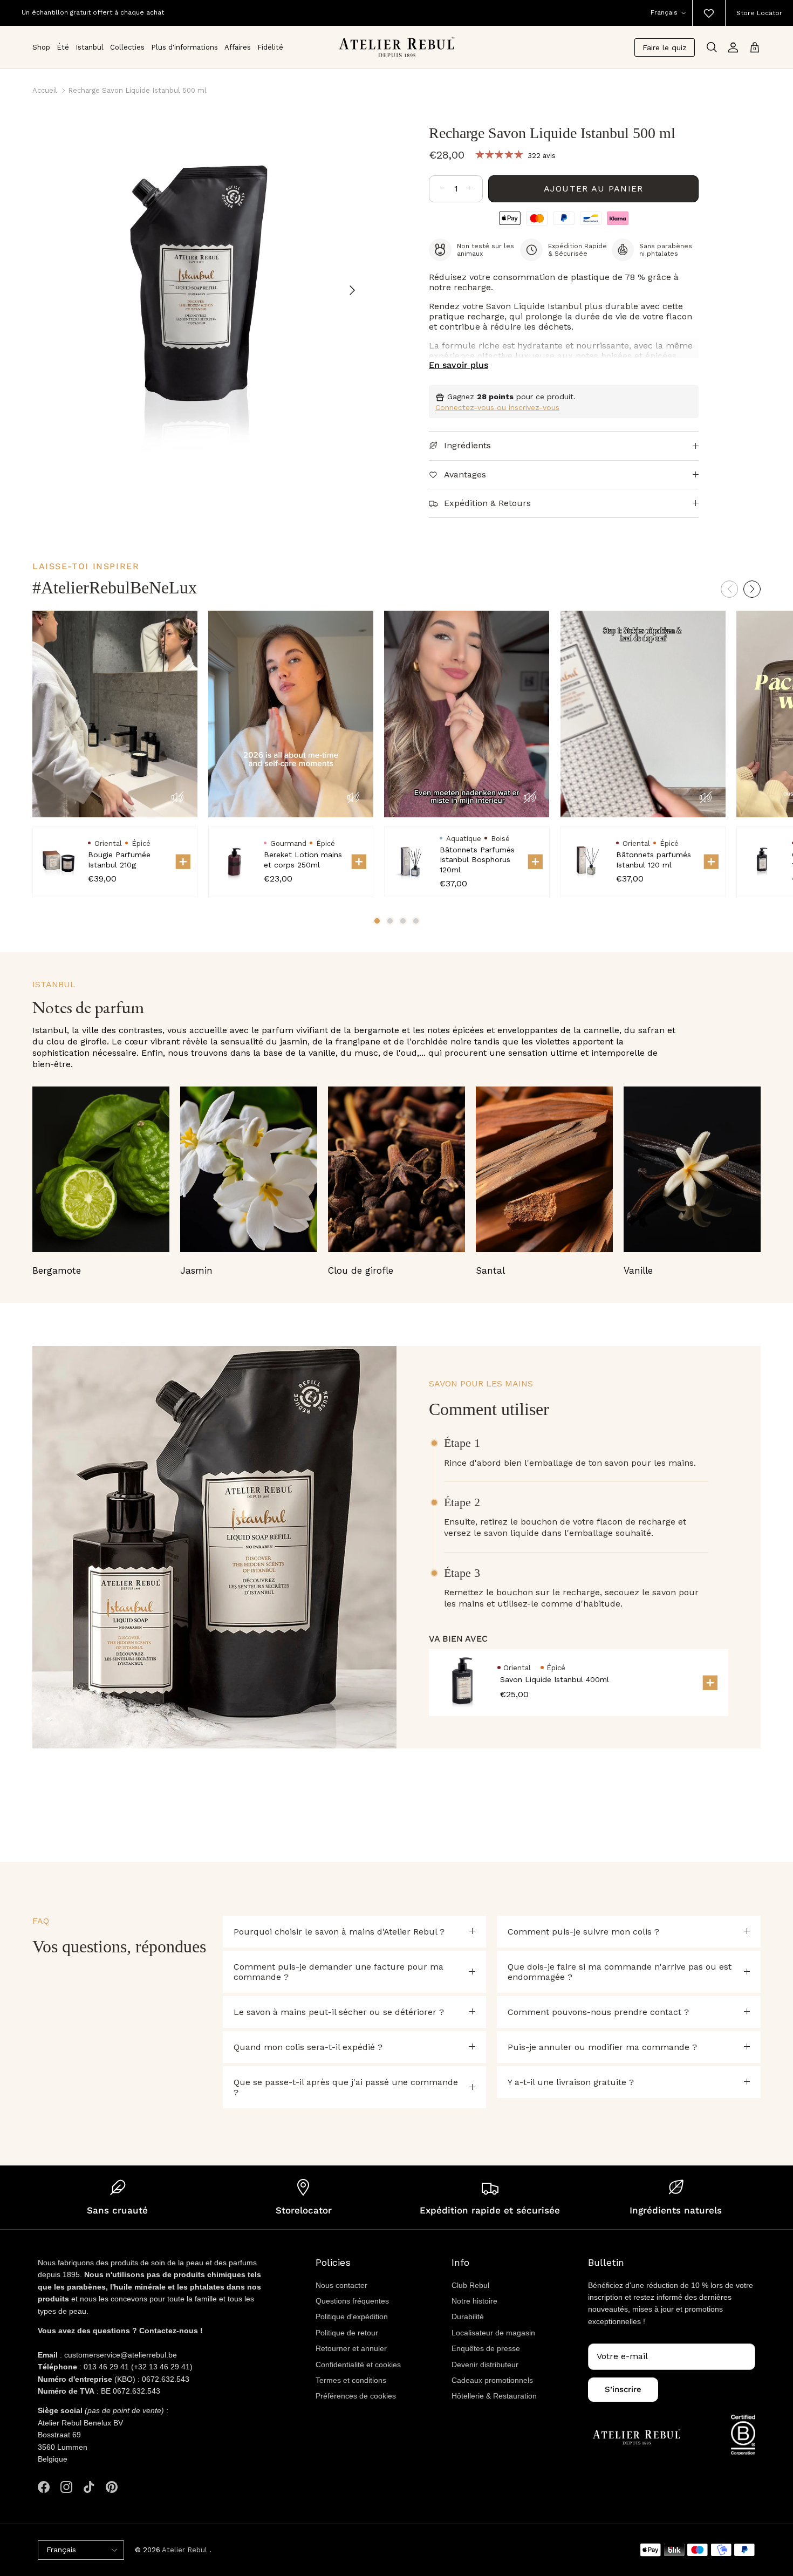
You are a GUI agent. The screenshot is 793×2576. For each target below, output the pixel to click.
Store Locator (759, 13)
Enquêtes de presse (486, 2348)
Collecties (127, 47)
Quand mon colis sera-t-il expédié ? (308, 2047)
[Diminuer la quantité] (443, 189)
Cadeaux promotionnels (492, 2380)
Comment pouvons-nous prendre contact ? (598, 2012)
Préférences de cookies (356, 2396)
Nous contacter (341, 2285)
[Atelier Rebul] (397, 47)
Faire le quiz (665, 47)
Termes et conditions (351, 2380)
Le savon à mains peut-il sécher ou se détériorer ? (339, 2012)
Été (63, 47)
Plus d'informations (184, 47)
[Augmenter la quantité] (469, 189)
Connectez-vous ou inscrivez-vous (497, 407)
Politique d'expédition (352, 2317)
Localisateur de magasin (493, 2333)
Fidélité (270, 47)
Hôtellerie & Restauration (494, 2396)
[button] (752, 589)
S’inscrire (623, 2389)
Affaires (238, 47)
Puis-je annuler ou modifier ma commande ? (602, 2047)
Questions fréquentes (352, 2301)
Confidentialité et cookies (358, 2365)
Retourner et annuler (351, 2348)
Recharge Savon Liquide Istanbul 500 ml (137, 90)
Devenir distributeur (485, 2365)
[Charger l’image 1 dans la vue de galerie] (198, 285)
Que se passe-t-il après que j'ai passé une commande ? (346, 2087)
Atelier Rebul (186, 2550)
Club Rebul (470, 2285)
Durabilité (468, 2317)
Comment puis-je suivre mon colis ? (583, 1932)
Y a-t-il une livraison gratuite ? (571, 2082)
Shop (41, 47)
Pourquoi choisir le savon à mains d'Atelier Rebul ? (339, 1932)
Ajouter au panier (594, 189)
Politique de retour (347, 2333)
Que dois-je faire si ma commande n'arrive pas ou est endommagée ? (620, 1972)
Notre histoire (474, 2301)
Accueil (45, 90)
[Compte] (733, 47)
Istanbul (90, 47)
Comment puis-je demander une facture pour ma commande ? (339, 1972)
